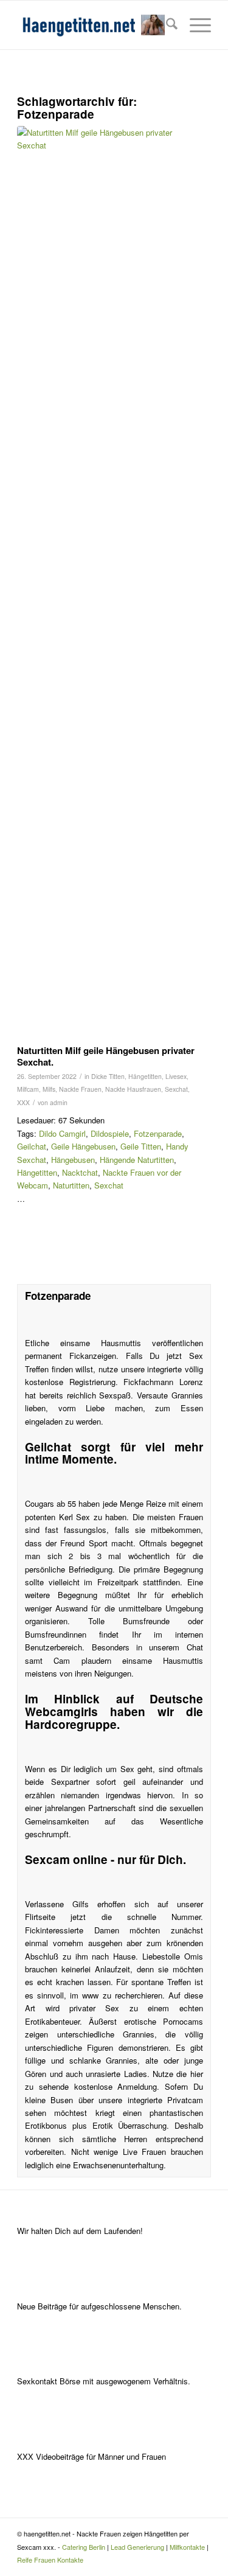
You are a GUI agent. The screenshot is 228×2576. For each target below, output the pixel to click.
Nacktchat (80, 1172)
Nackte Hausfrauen (133, 1089)
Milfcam (28, 1089)
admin (59, 1102)
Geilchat (32, 1146)
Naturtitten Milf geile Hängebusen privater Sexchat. (106, 1056)
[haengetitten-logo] (95, 25)
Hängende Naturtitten (137, 1160)
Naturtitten (71, 1185)
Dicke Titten (108, 1076)
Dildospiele (110, 1133)
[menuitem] (166, 25)
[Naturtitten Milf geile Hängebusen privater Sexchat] (99, 582)
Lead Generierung (137, 2547)
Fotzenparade (158, 1133)
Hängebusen (73, 1160)
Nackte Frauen (80, 1089)
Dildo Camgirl (62, 1133)
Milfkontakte (187, 2547)
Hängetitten (145, 1076)
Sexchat (176, 1089)
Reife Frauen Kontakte (50, 2560)
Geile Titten (141, 1146)
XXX (23, 1102)
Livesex (176, 1076)
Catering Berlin (84, 2547)
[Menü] (194, 25)
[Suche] (166, 25)
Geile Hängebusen (83, 1146)
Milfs (49, 1089)
